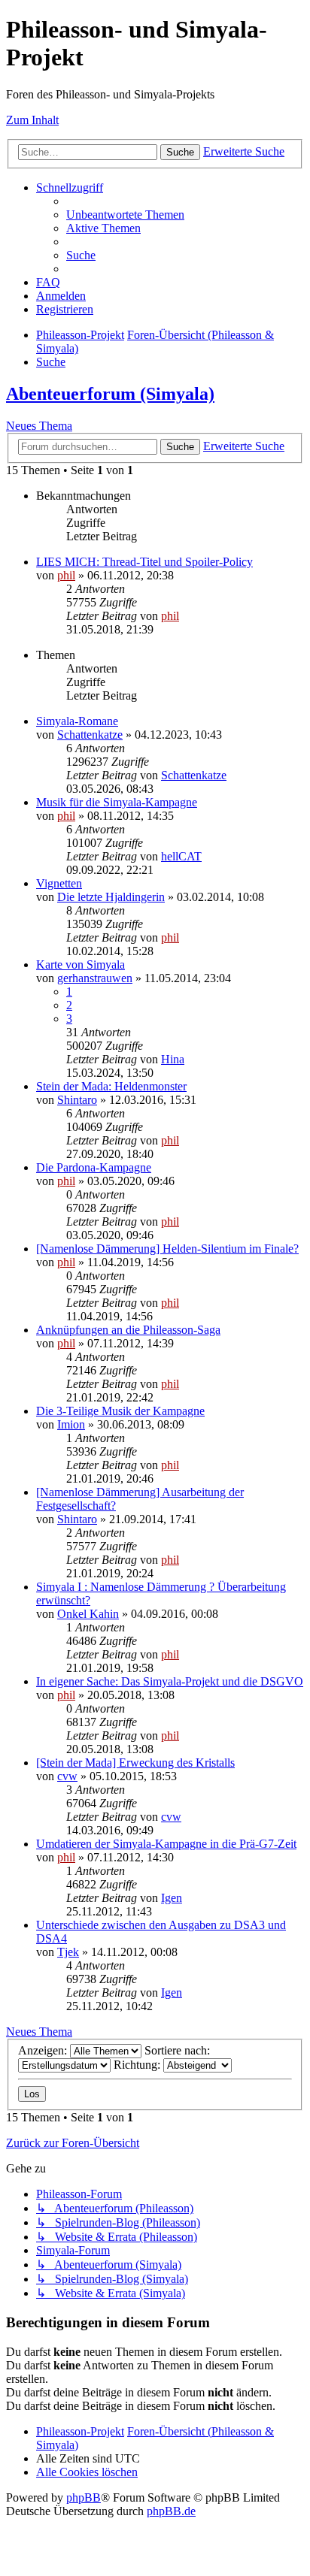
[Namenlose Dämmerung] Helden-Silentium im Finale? (167, 1249)
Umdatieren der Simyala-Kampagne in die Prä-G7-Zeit (166, 1844)
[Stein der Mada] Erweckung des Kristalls (135, 1763)
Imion (71, 1424)
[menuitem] (125, 215)
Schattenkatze (90, 735)
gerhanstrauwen (95, 978)
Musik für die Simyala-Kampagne (117, 802)
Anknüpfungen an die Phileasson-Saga (128, 1330)
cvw (67, 1776)
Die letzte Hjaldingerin (111, 897)
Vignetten (59, 883)
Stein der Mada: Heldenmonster (111, 1086)
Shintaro (77, 1100)
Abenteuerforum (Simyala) (110, 394)
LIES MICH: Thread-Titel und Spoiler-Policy (144, 562)
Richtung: (138, 2065)
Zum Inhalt (32, 120)
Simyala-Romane (77, 721)
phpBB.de (171, 2511)
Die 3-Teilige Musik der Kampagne (120, 1411)
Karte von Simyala (81, 964)
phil (66, 575)
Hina (173, 1059)
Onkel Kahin (88, 1614)
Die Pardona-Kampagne (94, 1167)
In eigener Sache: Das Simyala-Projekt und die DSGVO (170, 1681)
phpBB (84, 2497)
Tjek (68, 1952)
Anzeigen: (44, 2050)
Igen (172, 1898)
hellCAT (181, 856)
